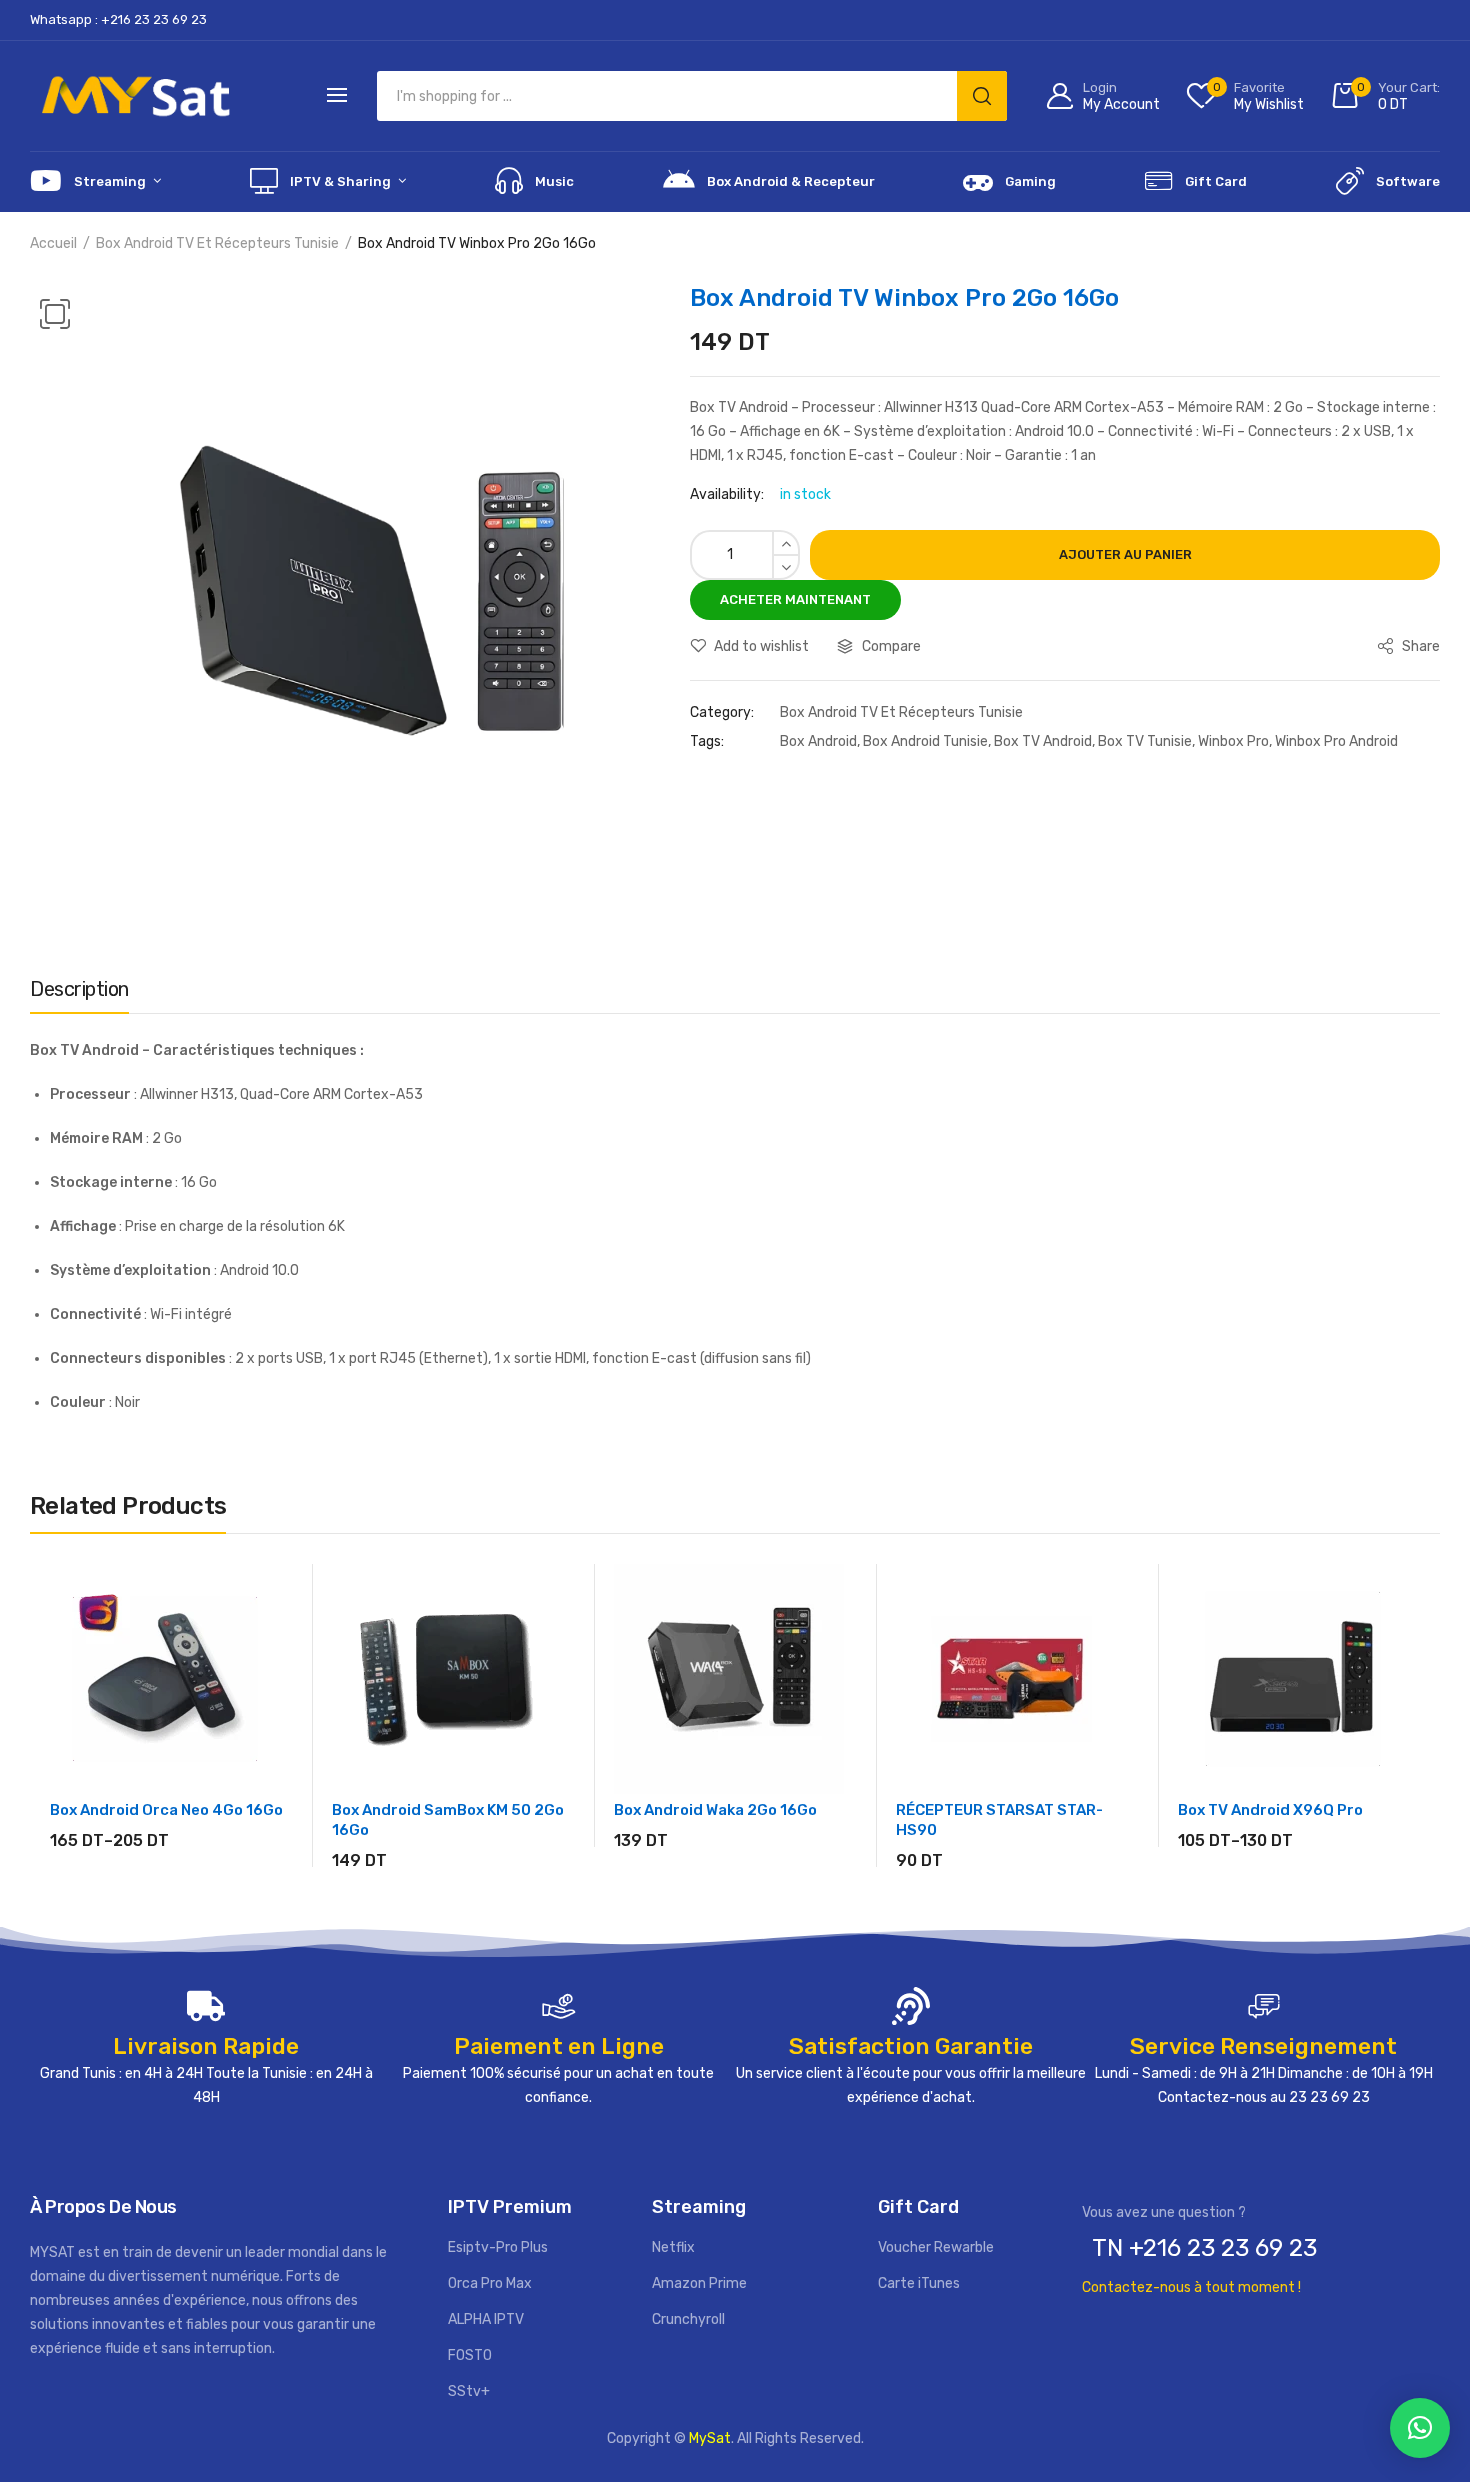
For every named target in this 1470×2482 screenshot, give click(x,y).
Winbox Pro (1233, 741)
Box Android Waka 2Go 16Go (715, 1810)
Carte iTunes (919, 2283)
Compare (891, 646)
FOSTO (470, 2355)
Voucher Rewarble (936, 2247)
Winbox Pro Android (1336, 741)
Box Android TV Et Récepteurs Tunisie (217, 243)
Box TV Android (1043, 741)
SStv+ (469, 2391)
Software (1408, 181)
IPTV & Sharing (340, 181)
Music (554, 181)
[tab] (79, 994)
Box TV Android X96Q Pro (1270, 1810)
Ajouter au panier (1125, 554)
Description (79, 989)
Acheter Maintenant (795, 599)
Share (1419, 646)
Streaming (110, 181)
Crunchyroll (688, 2319)
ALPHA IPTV (486, 2319)
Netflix (673, 2247)
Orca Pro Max (490, 2283)
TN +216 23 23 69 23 (1204, 2248)
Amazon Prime (699, 2283)
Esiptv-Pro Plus (498, 2247)
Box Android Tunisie (925, 741)
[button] (1420, 2428)
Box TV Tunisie (1145, 741)
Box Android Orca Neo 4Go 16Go (166, 1810)
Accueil (53, 243)
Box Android (818, 741)
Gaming (1030, 181)
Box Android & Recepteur (791, 181)
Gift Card (1216, 181)
